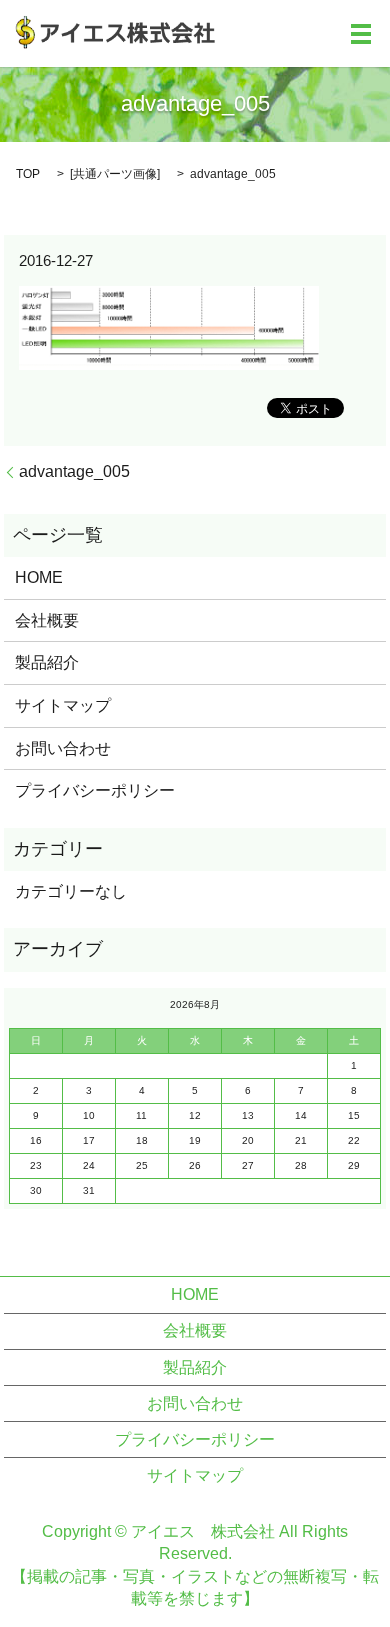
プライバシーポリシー (95, 790)
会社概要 (47, 620)
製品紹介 (47, 662)
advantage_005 (74, 471)
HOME (39, 577)
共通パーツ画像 (115, 174)
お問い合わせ (63, 748)
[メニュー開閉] (361, 34)
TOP (28, 174)
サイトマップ (63, 705)
